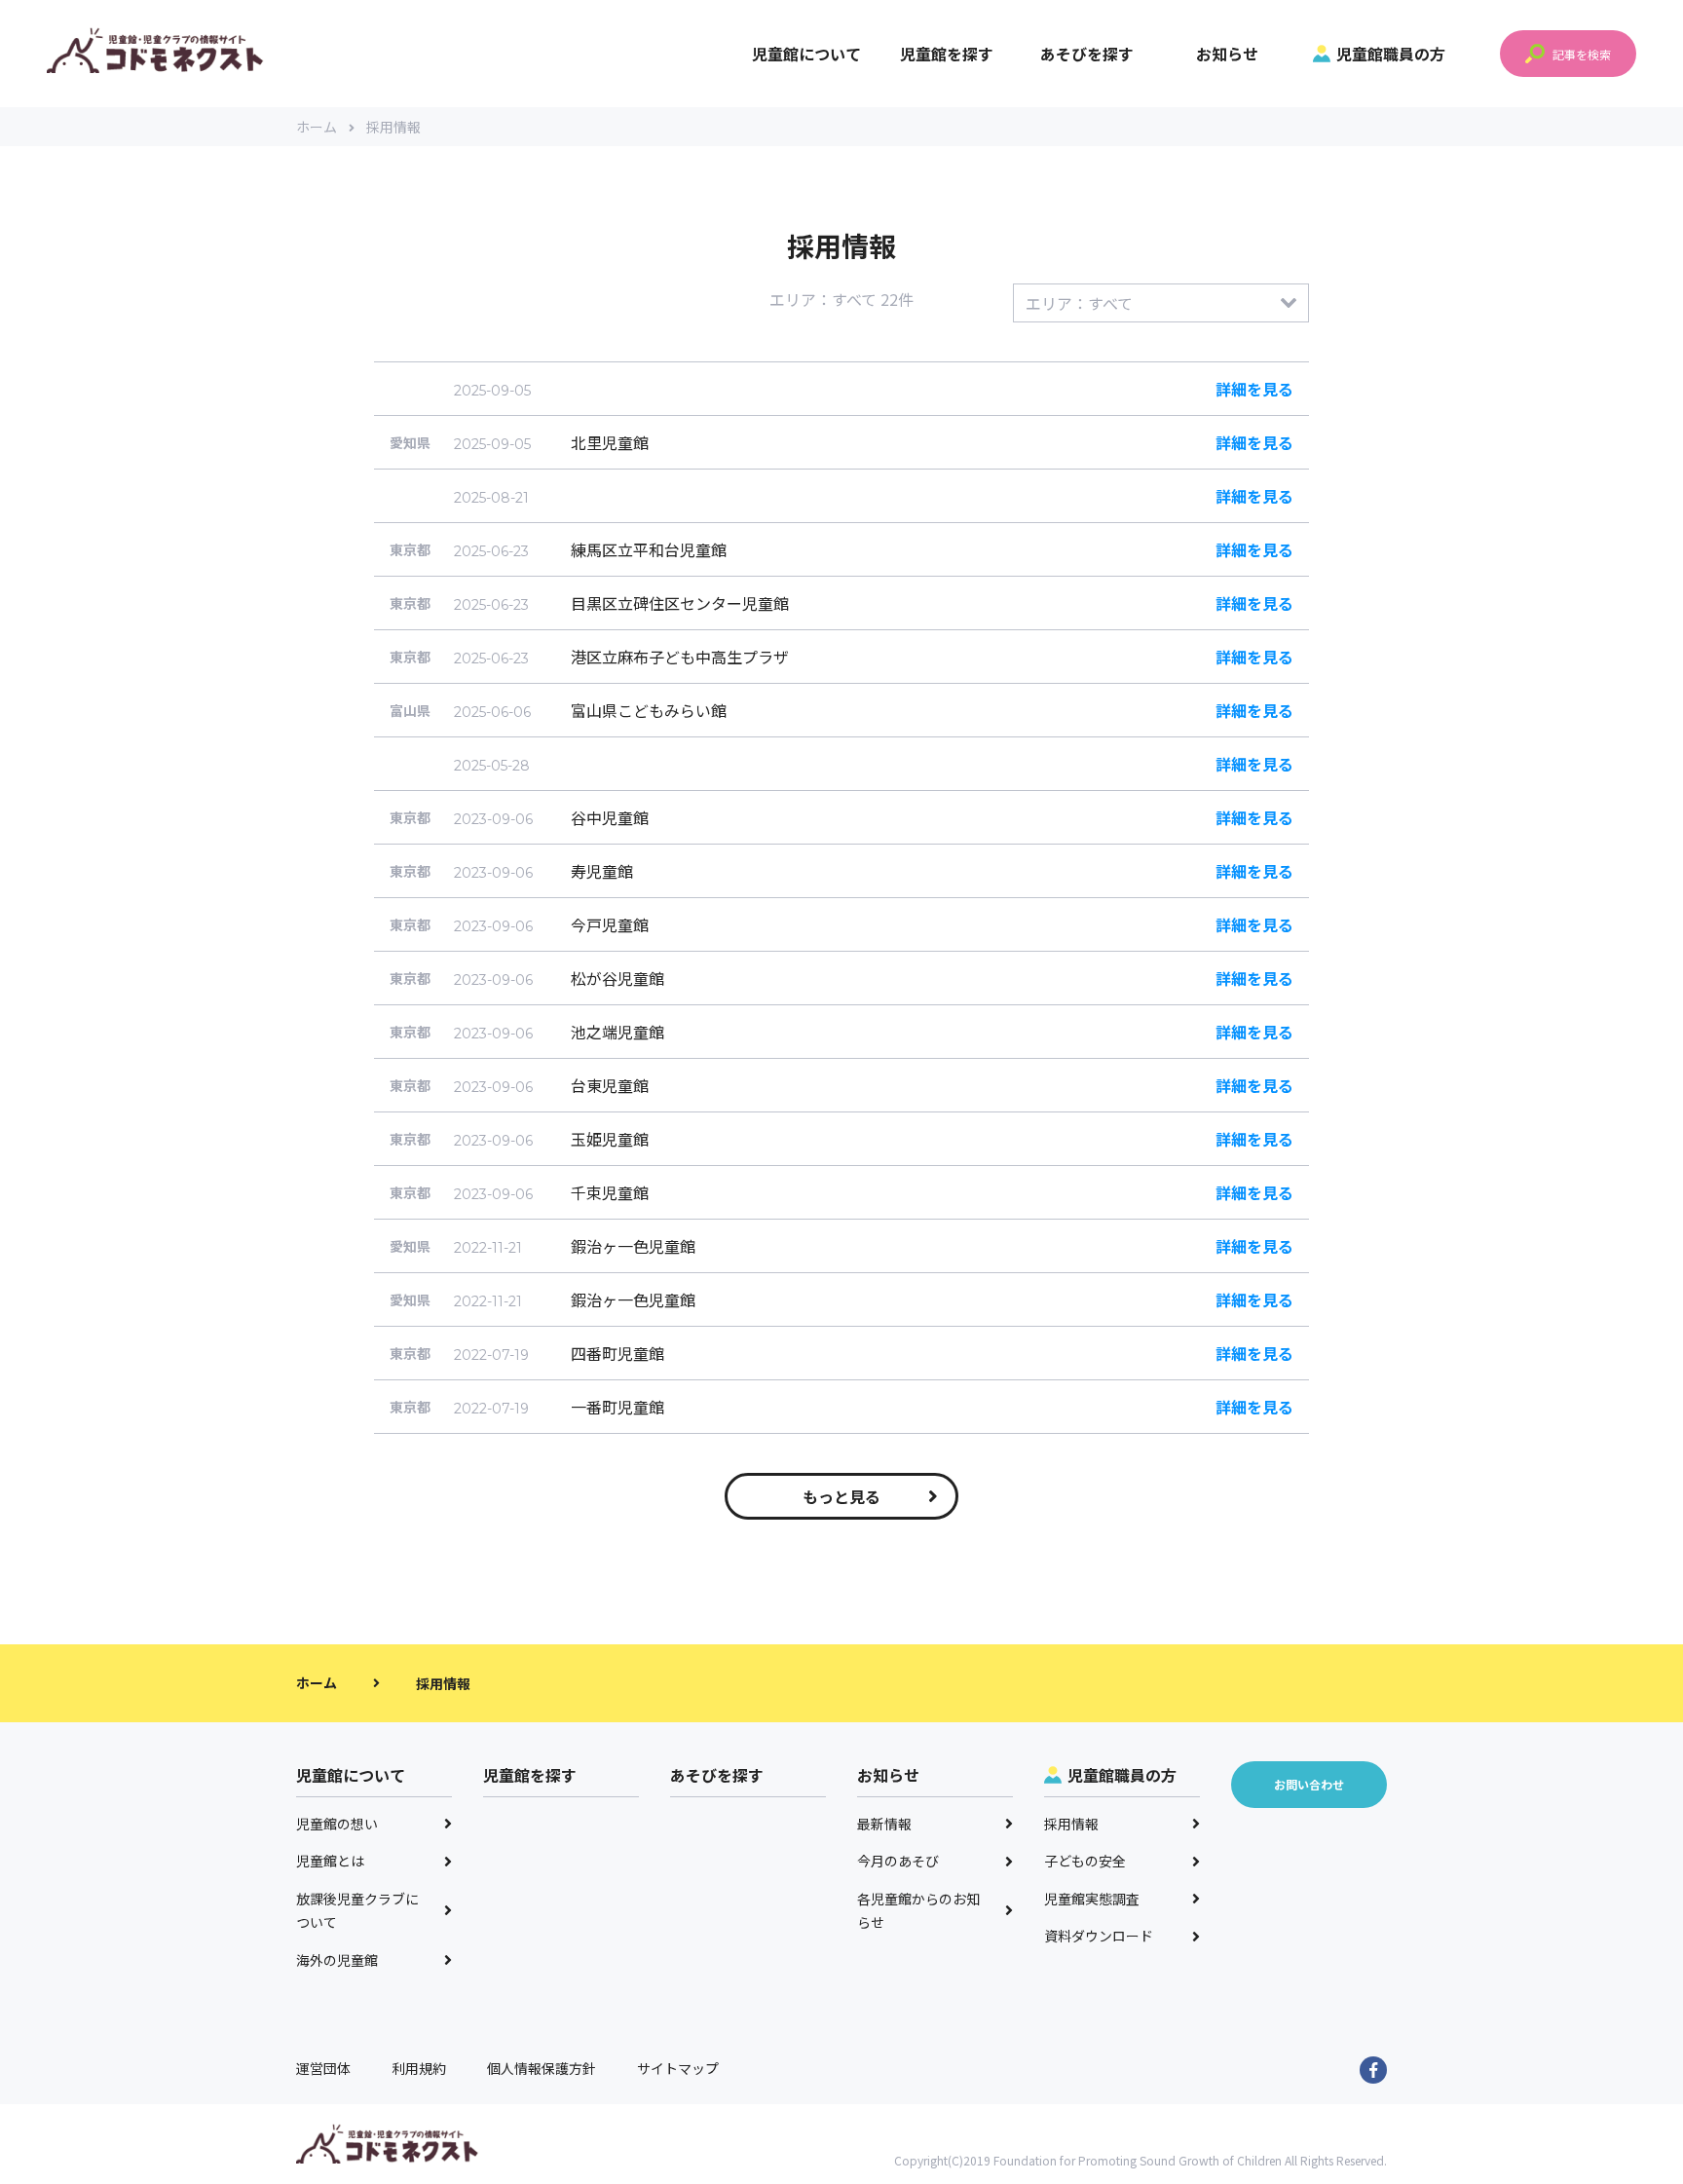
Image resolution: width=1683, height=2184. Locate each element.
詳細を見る (1254, 389)
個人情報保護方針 (542, 2068)
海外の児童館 (337, 1960)
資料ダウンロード (1099, 1936)
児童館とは (330, 1861)
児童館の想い (337, 1824)
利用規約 (419, 2068)
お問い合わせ (1309, 1784)
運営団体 (323, 2068)
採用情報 (1071, 1824)
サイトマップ (678, 2068)
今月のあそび (898, 1861)
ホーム (317, 127)
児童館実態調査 (1092, 1899)
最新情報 (884, 1824)
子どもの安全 (1085, 1861)
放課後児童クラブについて (357, 1911)
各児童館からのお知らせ (918, 1911)
